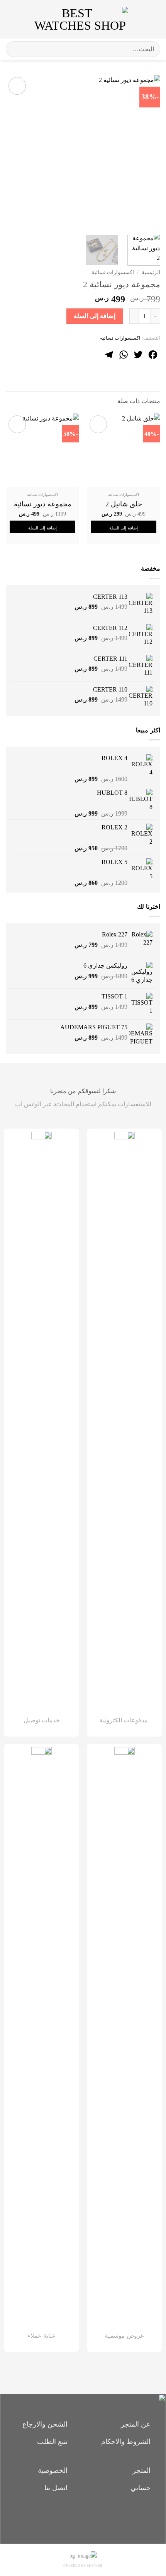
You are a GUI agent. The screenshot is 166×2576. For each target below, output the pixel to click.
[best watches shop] (80, 19)
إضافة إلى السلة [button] (124, 528)
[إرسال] (15, 49)
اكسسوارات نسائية (113, 272)
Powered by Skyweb (82, 2566)
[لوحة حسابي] (23, 19)
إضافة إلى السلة (95, 316)
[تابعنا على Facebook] (96, 2516)
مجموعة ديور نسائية (43, 504)
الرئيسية (151, 272)
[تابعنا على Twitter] (70, 2516)
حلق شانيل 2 (124, 504)
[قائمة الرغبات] (138, 19)
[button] (154, 19)
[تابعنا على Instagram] (83, 2516)
